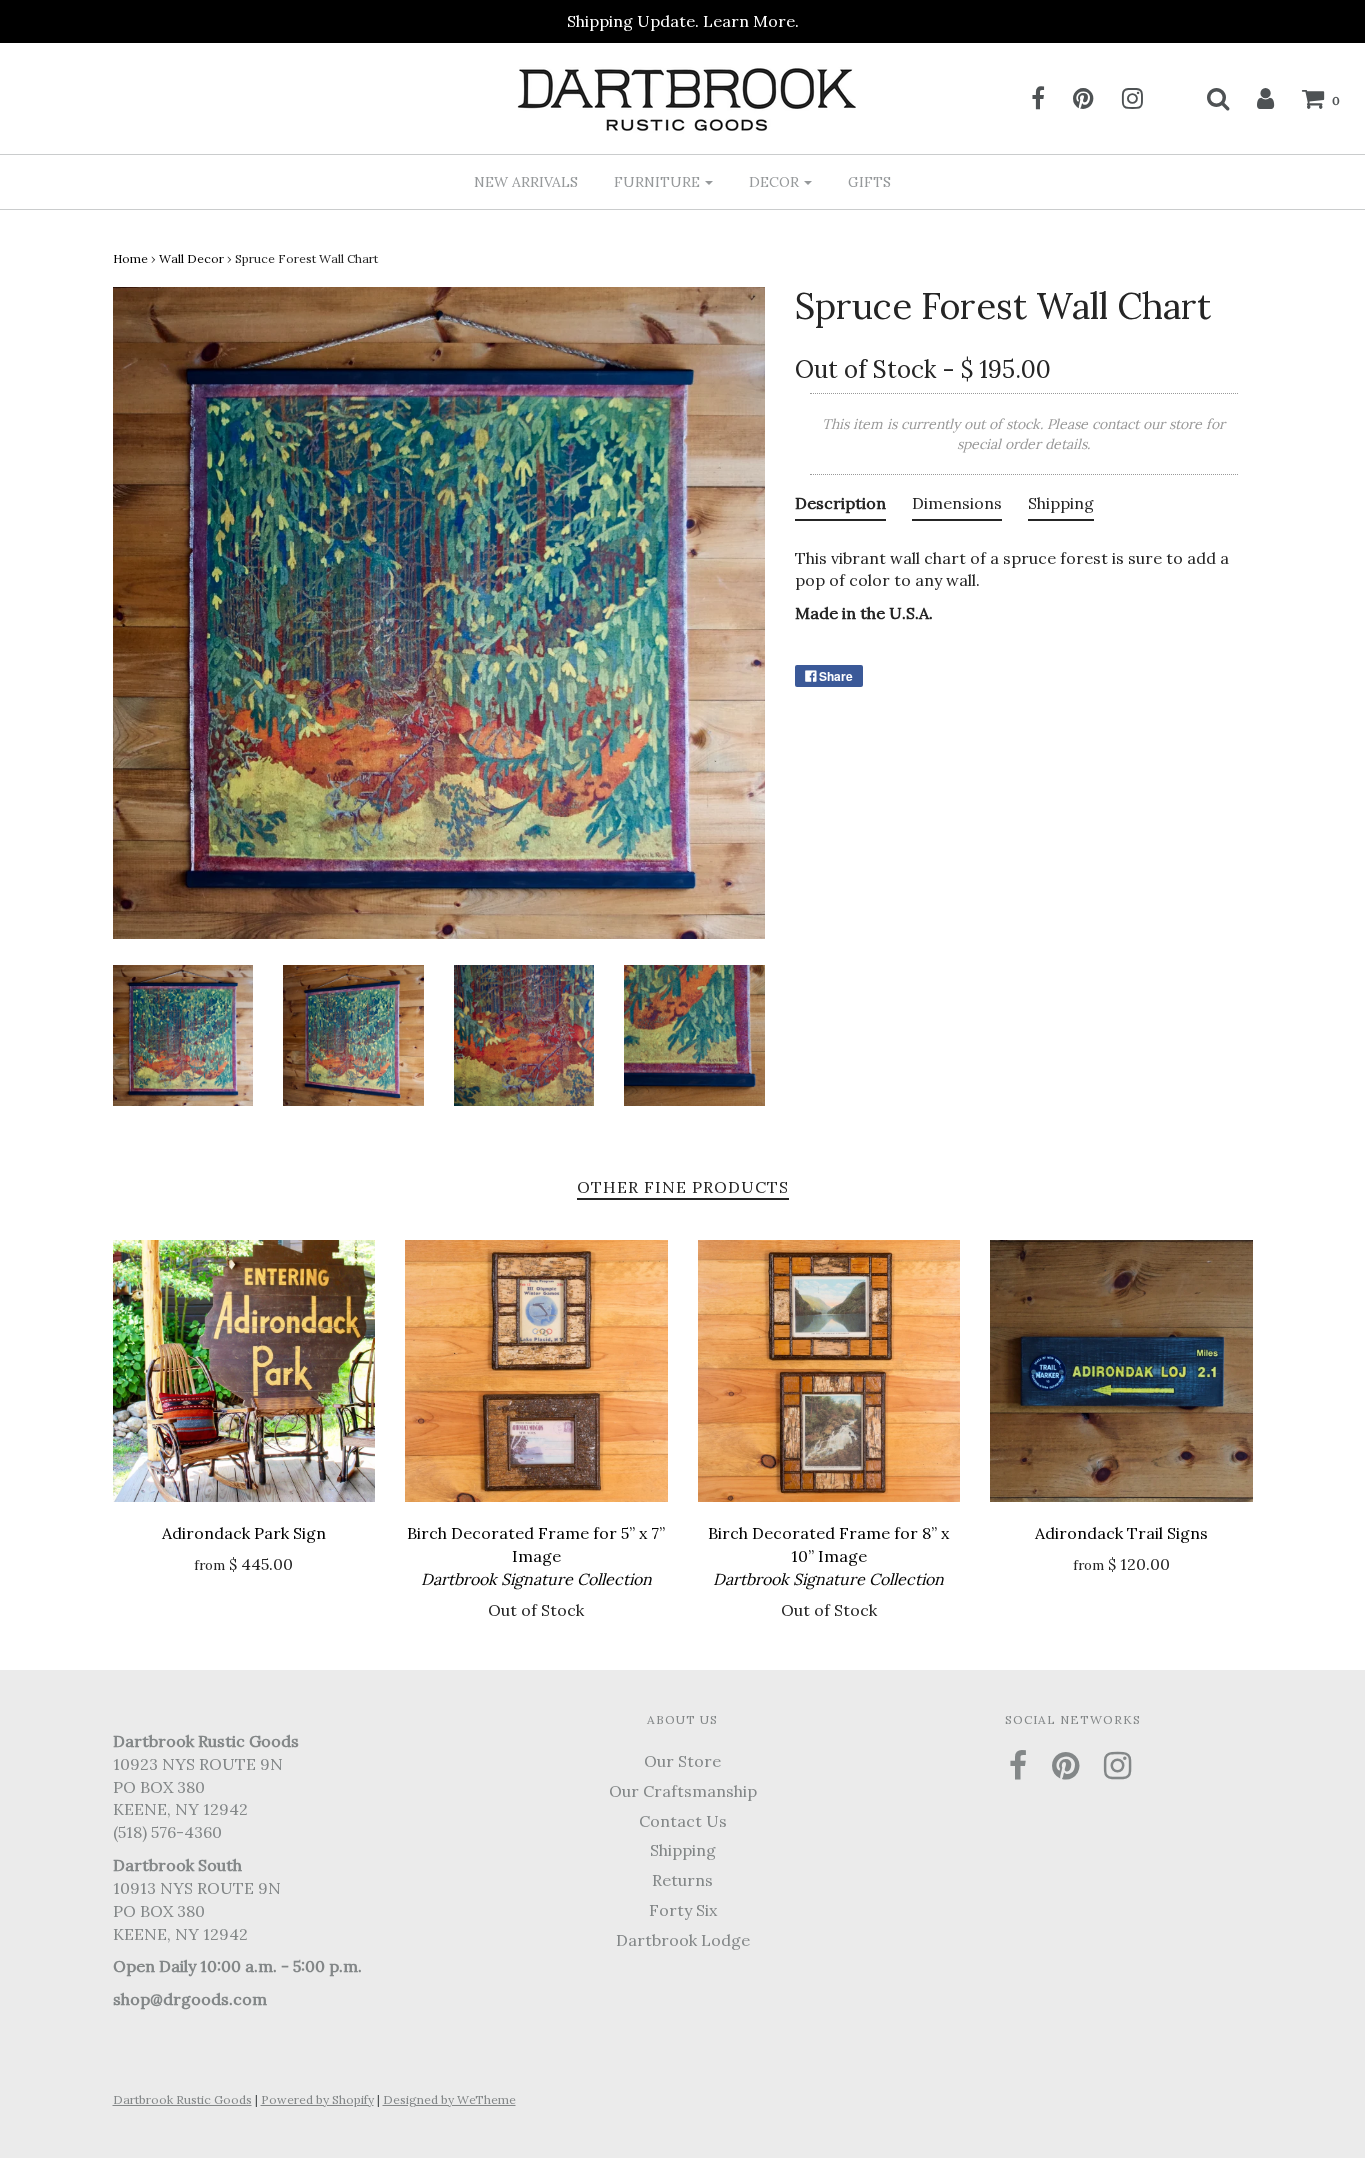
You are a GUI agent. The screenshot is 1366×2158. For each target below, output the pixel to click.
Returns (682, 1880)
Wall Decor (191, 258)
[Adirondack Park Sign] (244, 1371)
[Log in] (1253, 98)
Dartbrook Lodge (683, 1940)
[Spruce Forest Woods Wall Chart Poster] (183, 1034)
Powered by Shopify (317, 2099)
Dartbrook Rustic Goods (182, 2099)
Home (130, 258)
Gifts (869, 182)
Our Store (682, 1761)
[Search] (1205, 98)
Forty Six (683, 1910)
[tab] (840, 508)
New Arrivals (526, 182)
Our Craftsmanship (683, 1791)
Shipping (683, 1850)
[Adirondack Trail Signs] (1121, 1371)
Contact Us (683, 1821)
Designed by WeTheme (449, 2099)
